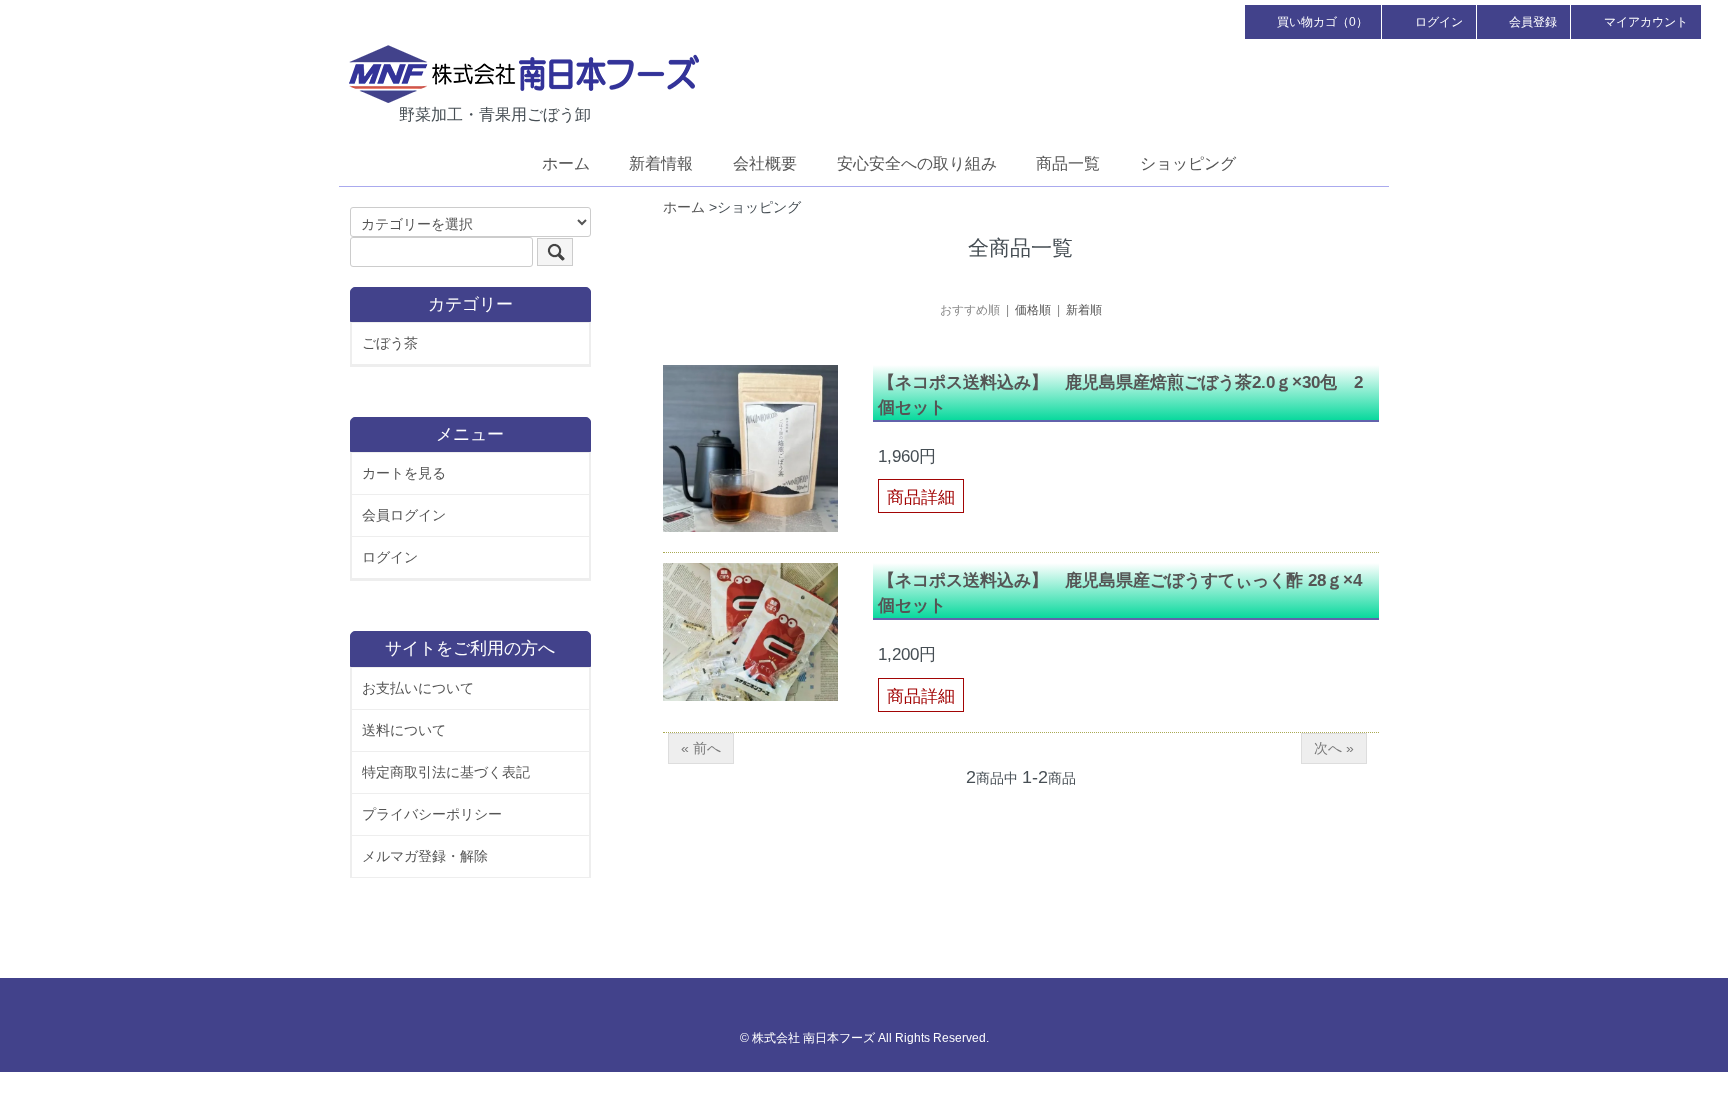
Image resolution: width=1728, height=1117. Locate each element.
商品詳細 (921, 497)
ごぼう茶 (390, 343)
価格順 (1033, 310)
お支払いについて (418, 688)
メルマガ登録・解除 (425, 856)
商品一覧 (1068, 163)
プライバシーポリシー (432, 814)
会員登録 (1533, 22)
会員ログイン (404, 515)
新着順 (1084, 310)
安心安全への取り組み (917, 163)
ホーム (566, 163)
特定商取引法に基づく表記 (446, 772)
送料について (404, 730)
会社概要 (765, 163)
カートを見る (404, 473)
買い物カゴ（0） (1322, 22)
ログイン (1439, 22)
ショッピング (1188, 163)
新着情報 (661, 163)
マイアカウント (1646, 22)
